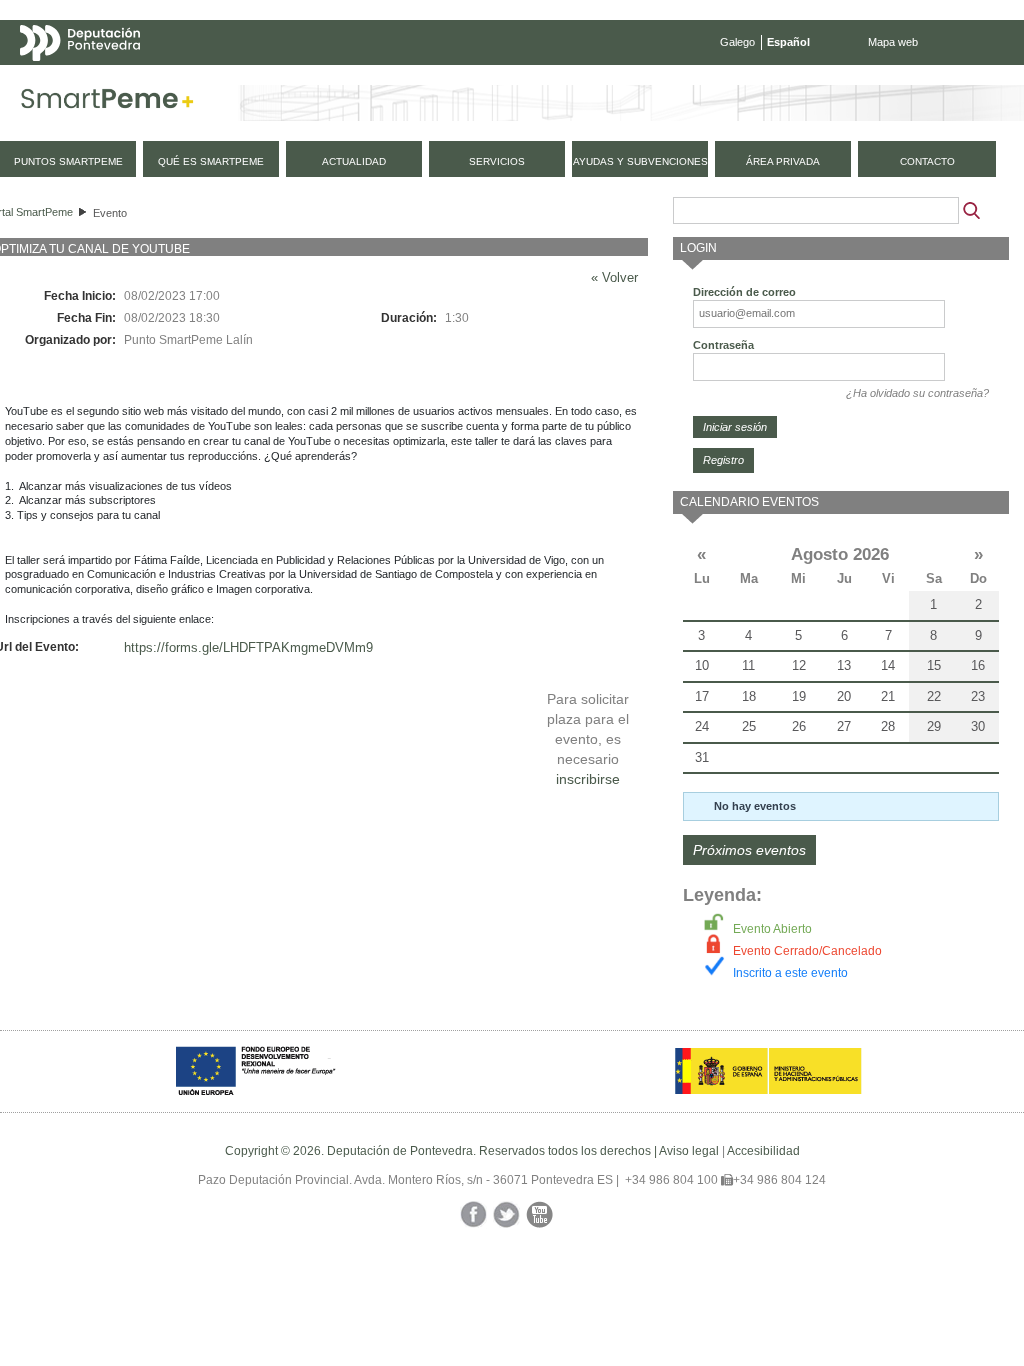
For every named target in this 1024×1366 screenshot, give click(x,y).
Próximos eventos (749, 850)
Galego (737, 42)
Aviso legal (689, 1151)
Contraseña (723, 345)
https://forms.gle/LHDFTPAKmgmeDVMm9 (248, 647)
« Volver (614, 277)
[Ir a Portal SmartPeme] (107, 103)
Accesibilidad (763, 1151)
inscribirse (588, 779)
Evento (110, 213)
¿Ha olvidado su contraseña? (917, 393)
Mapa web (893, 42)
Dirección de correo (744, 292)
